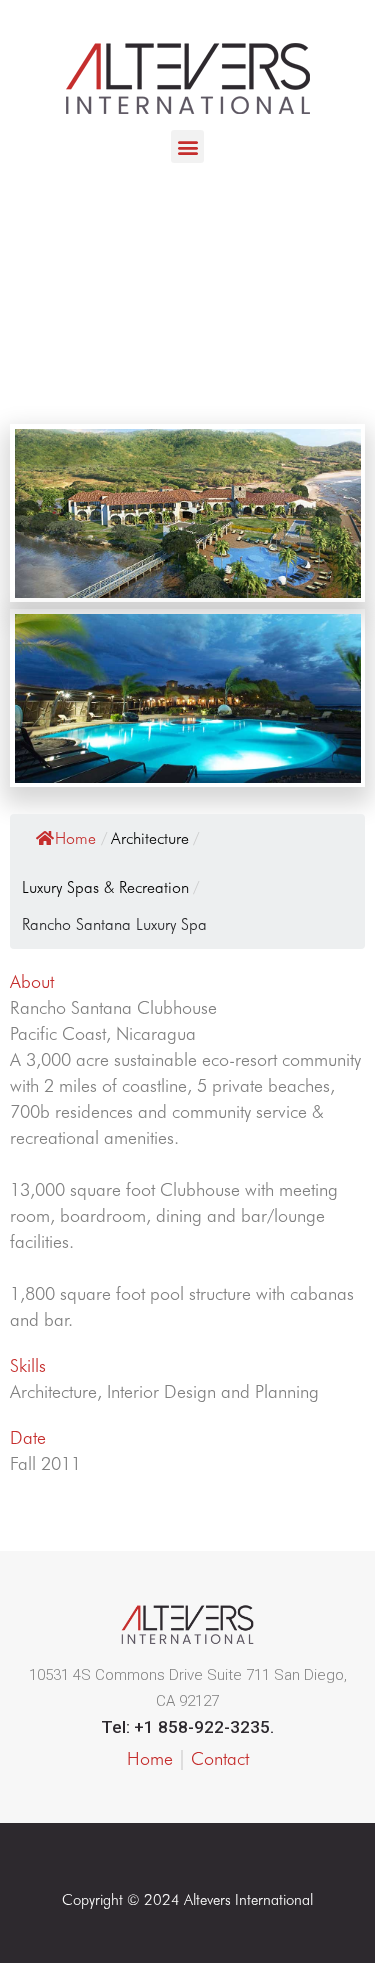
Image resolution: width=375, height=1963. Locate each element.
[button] (187, 146)
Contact (220, 1758)
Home (75, 838)
